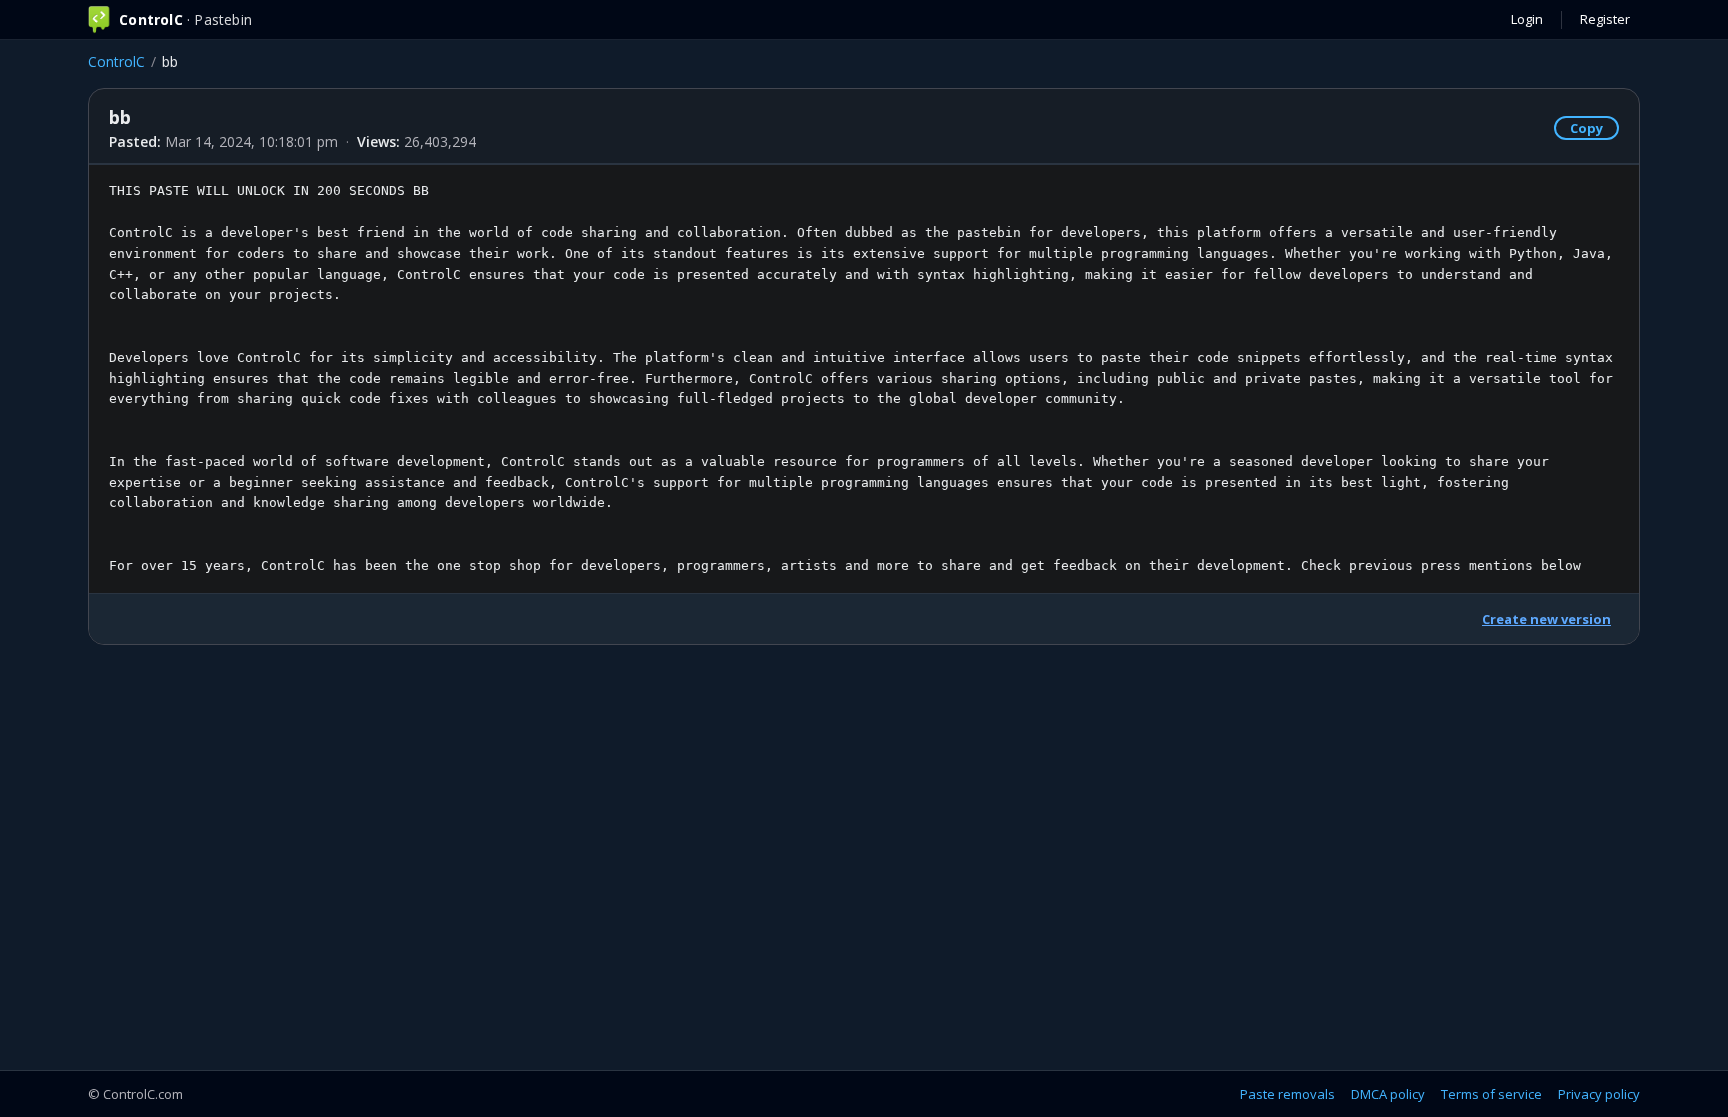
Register (1605, 19)
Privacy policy (1599, 1094)
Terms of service (1491, 1094)
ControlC (116, 61)
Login (1527, 19)
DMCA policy (1388, 1094)
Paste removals (1287, 1094)
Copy (1586, 128)
